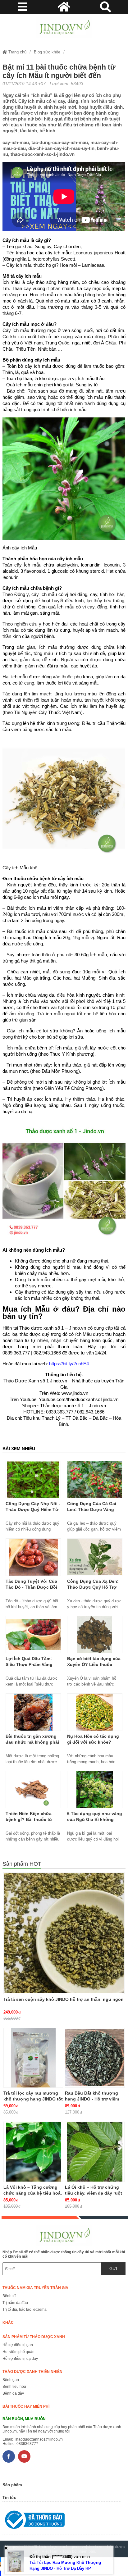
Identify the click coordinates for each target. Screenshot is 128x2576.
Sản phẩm (12, 2485)
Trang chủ (17, 52)
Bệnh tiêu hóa (14, 2387)
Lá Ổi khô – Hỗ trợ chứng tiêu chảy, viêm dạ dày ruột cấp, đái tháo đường (94, 2193)
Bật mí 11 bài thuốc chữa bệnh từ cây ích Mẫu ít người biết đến (59, 71)
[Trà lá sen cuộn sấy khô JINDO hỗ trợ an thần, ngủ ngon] (64, 1933)
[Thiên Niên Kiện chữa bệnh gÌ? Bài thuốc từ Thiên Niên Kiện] (33, 1790)
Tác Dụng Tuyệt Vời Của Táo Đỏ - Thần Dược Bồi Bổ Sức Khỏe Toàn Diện (31, 1587)
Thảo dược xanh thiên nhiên (32, 2372)
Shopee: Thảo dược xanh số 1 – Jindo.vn (64, 1406)
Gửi (113, 2269)
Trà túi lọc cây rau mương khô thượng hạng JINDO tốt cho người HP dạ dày (33, 2099)
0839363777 (27, 2444)
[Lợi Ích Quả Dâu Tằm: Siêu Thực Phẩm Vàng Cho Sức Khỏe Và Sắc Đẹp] (33, 1635)
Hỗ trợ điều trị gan (18, 2345)
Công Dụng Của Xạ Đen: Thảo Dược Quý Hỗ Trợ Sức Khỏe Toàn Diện (93, 1587)
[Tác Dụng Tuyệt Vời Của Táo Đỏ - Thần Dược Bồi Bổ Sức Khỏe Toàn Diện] (33, 1557)
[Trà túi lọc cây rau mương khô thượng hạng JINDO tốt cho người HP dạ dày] (33, 2058)
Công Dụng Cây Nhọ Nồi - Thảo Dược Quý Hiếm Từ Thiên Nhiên (33, 1509)
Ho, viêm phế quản (18, 2352)
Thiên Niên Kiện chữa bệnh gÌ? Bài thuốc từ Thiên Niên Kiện (29, 1819)
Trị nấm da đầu (15, 2303)
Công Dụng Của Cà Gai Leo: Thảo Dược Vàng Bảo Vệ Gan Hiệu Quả (92, 1509)
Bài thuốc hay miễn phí (26, 2406)
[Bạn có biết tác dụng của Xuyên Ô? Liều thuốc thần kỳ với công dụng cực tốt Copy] (95, 1635)
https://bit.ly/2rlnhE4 (69, 1364)
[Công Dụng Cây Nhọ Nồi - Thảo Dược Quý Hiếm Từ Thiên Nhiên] (33, 1480)
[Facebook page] (9, 2456)
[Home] (64, 28)
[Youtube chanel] (24, 2456)
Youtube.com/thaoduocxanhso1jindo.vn (79, 1399)
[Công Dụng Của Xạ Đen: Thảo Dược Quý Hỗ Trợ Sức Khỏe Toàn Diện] (95, 1557)
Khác (8, 2323)
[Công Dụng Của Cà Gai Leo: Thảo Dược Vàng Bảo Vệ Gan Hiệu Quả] (95, 1480)
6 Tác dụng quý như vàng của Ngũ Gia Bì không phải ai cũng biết (95, 1819)
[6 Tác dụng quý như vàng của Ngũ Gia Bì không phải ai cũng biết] (95, 1790)
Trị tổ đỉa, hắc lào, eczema (25, 2310)
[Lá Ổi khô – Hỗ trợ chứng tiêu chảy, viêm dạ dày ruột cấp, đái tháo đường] (95, 2152)
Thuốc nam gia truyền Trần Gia (35, 2288)
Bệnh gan (11, 2380)
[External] (62, 2521)
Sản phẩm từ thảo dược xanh (34, 2337)
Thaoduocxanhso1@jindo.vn (38, 2439)
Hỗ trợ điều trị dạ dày (20, 2359)
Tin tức (9, 2498)
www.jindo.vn (75, 1393)
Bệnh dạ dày (13, 2393)
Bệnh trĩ (9, 2296)
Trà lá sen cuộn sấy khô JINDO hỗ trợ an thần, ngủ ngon (64, 1999)
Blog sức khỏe (47, 52)
